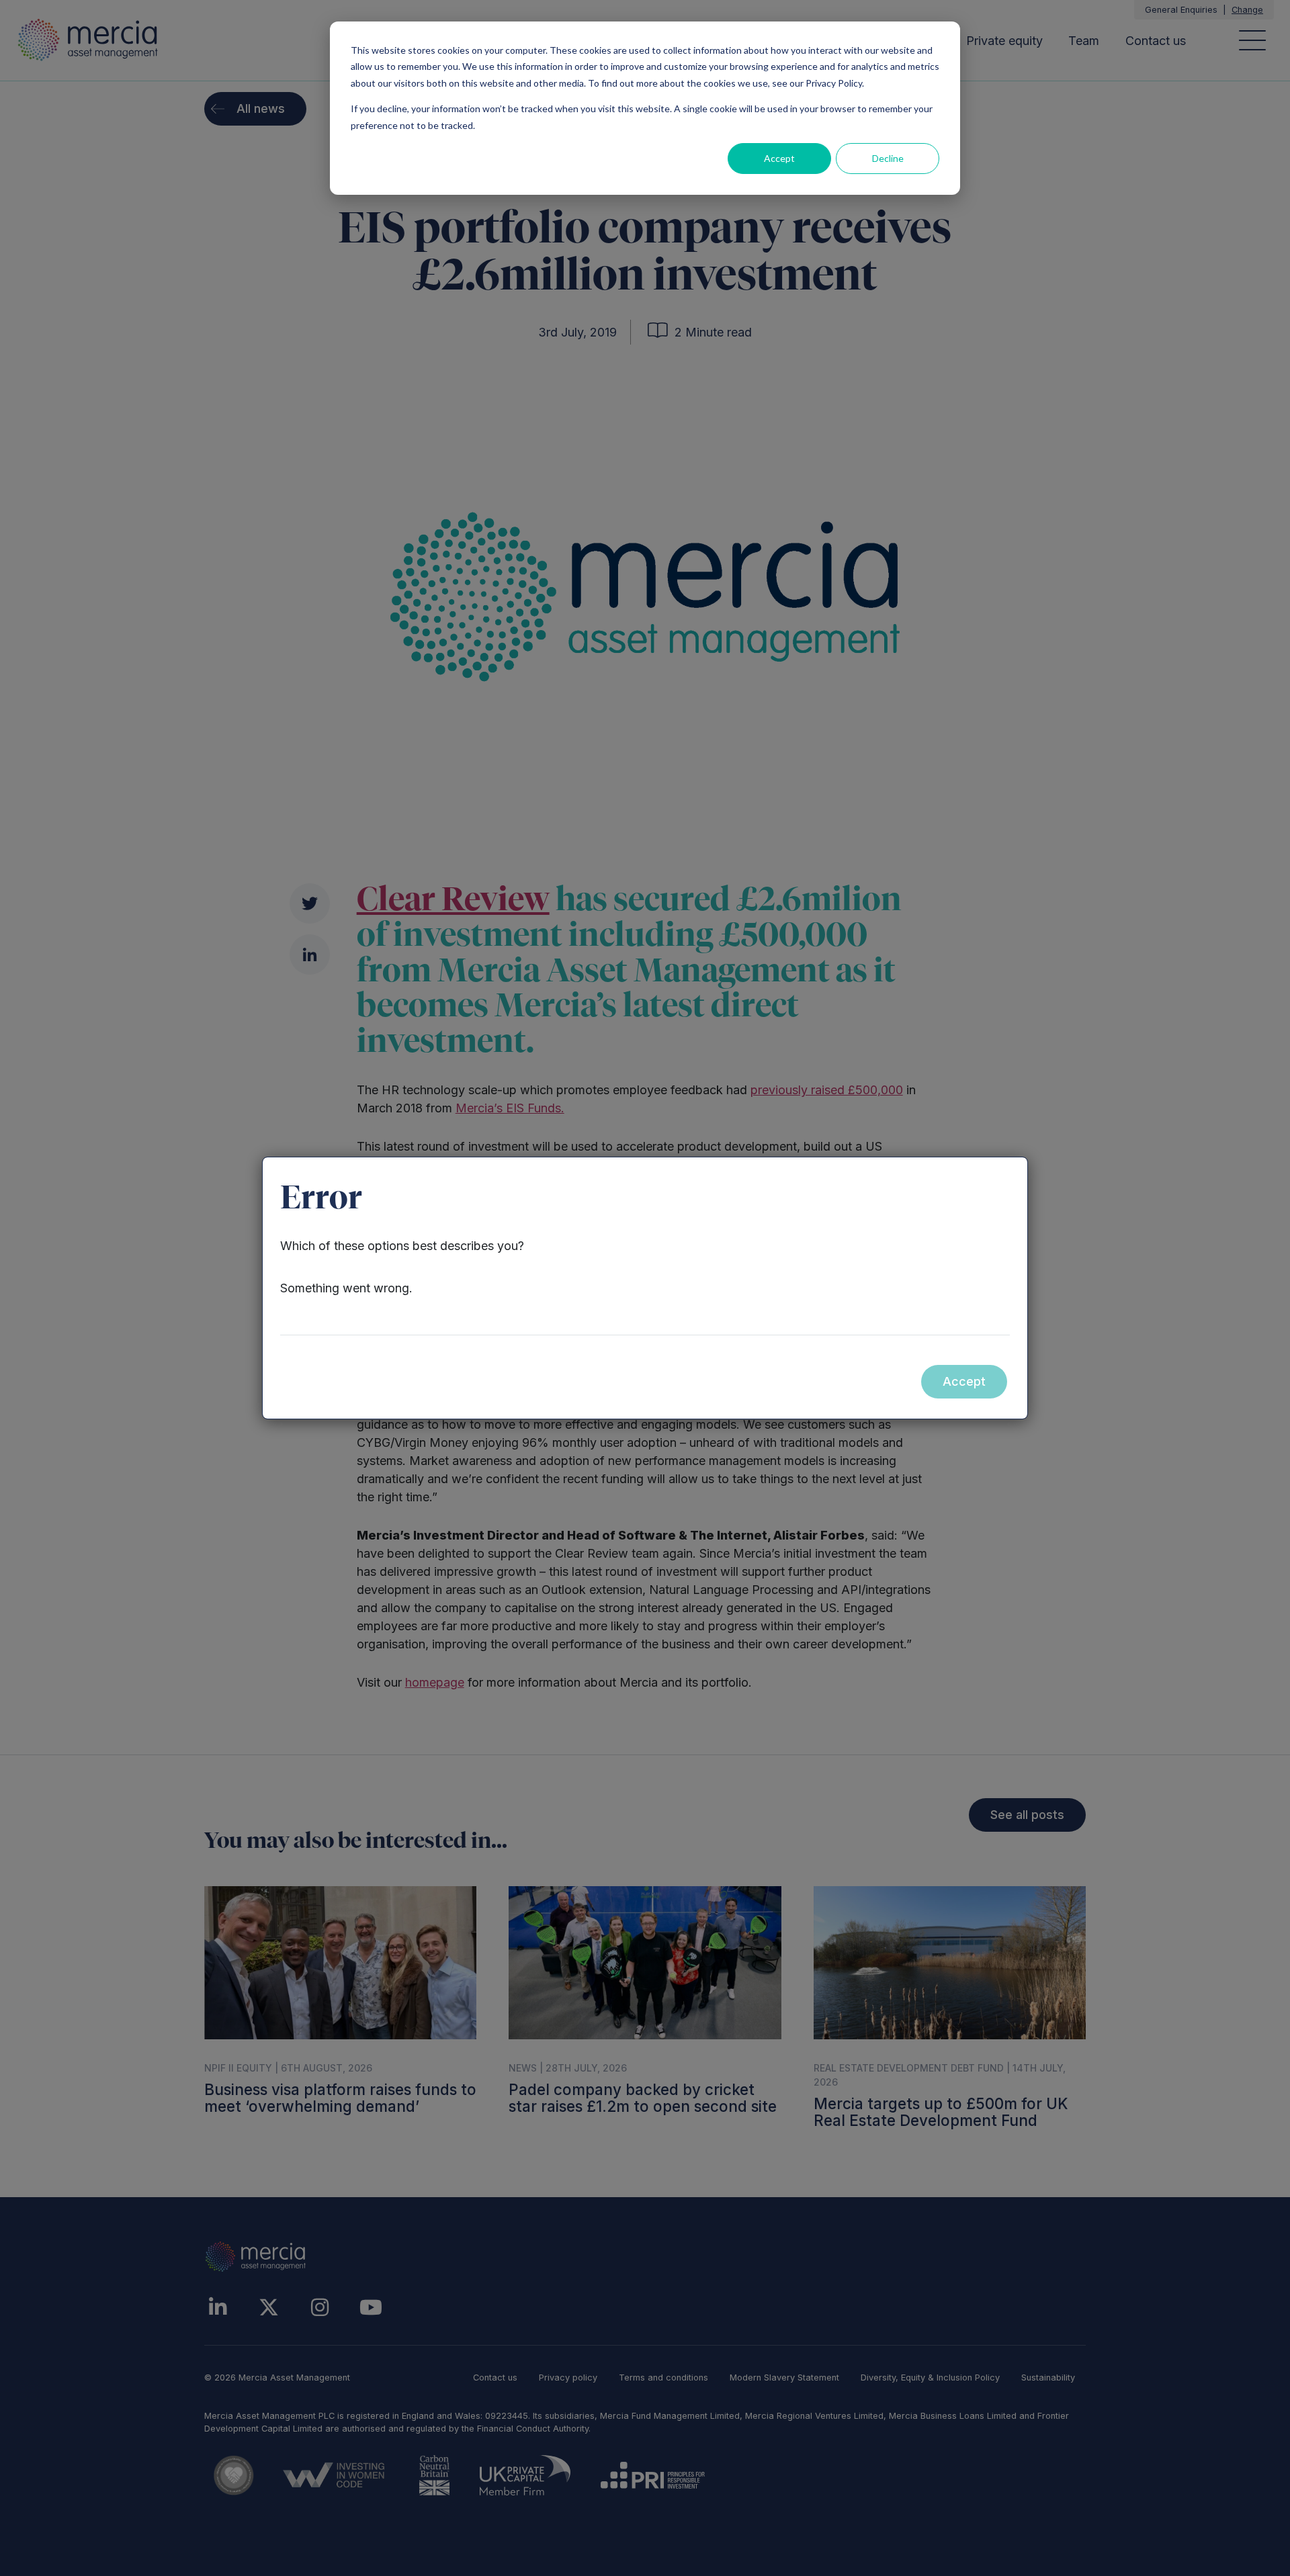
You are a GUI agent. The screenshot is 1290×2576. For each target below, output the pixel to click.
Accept (779, 158)
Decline (888, 158)
